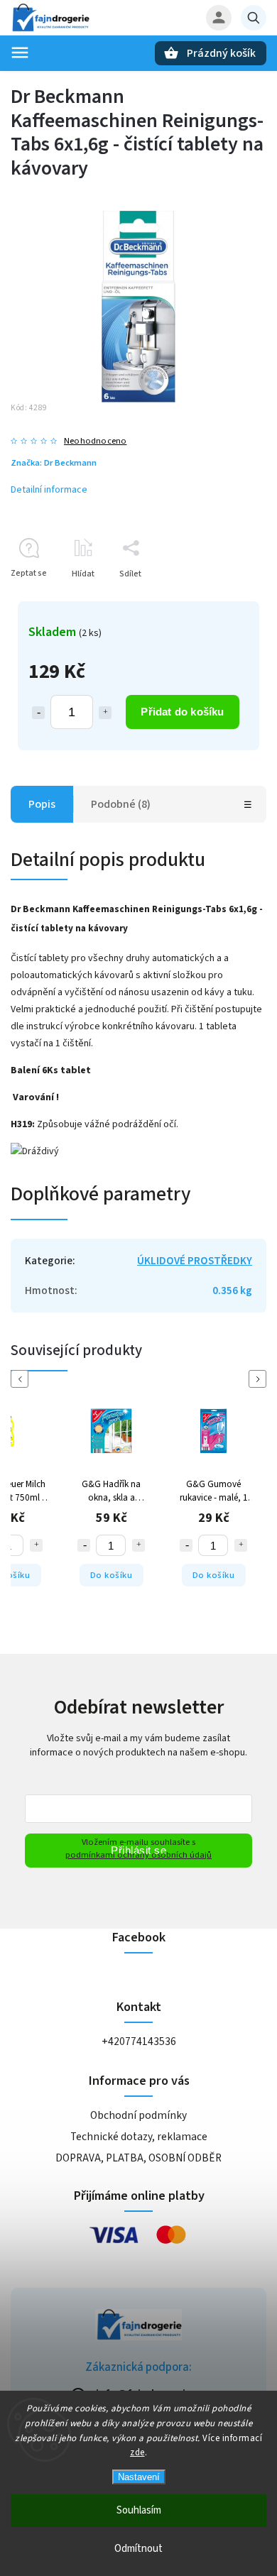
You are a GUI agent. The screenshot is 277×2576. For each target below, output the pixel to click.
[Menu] (20, 53)
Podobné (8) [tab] (121, 804)
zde (137, 2452)
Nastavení (139, 2477)
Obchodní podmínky (138, 2115)
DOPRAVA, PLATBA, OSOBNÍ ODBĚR (138, 2158)
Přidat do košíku (182, 712)
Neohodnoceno (95, 441)
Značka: (54, 463)
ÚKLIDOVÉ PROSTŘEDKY (195, 1261)
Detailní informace (49, 490)
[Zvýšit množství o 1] (105, 713)
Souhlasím (139, 2510)
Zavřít (223, 599)
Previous (22, 1379)
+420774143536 (139, 2041)
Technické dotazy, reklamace (139, 2137)
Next (260, 1379)
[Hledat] (254, 18)
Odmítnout (138, 2549)
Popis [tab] (42, 804)
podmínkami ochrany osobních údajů (138, 1855)
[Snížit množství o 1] (38, 713)
